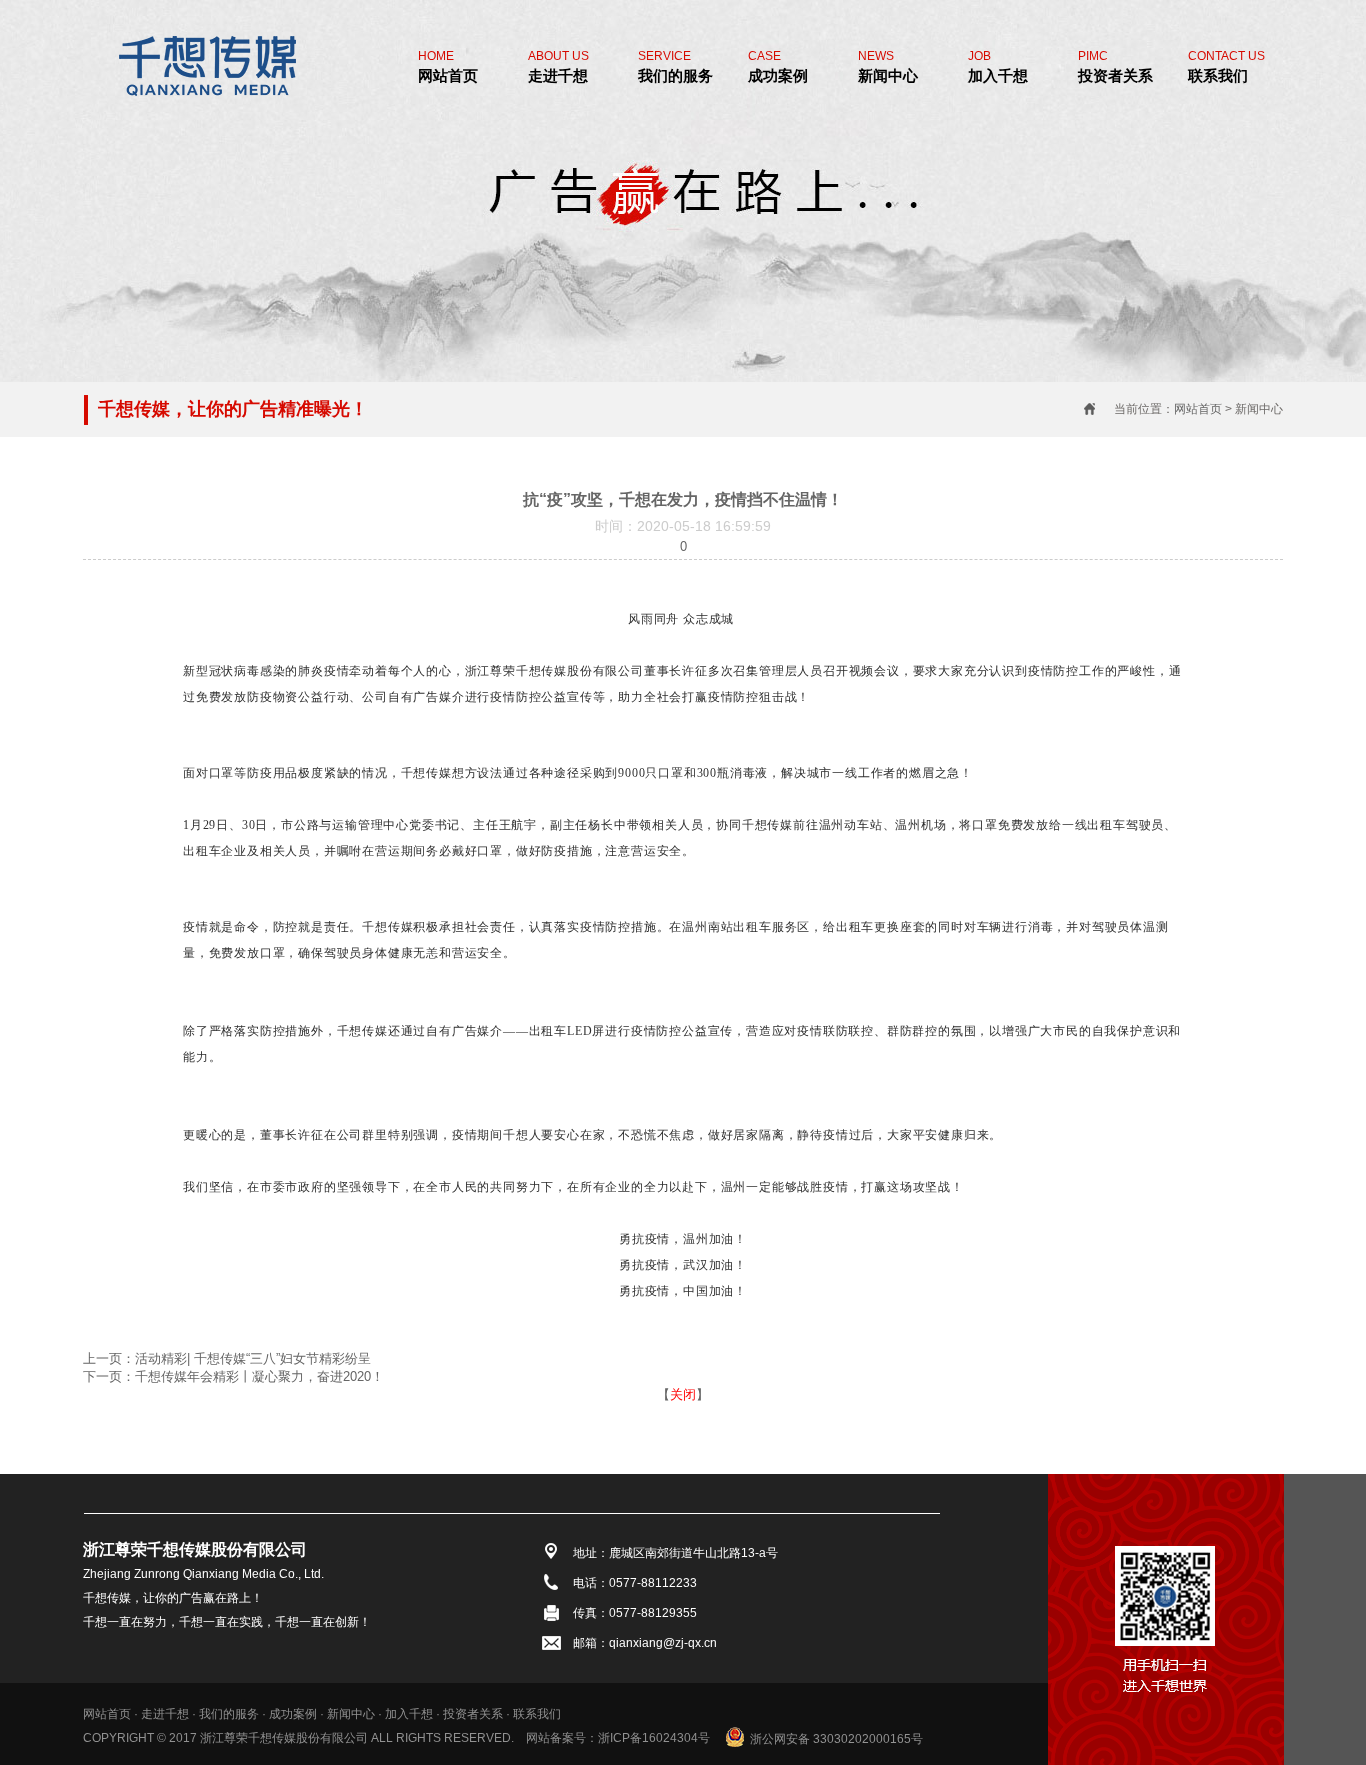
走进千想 (558, 66)
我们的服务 (675, 66)
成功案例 (778, 66)
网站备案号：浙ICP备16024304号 (618, 1738)
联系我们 (1226, 66)
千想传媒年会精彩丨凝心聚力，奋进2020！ (259, 1376)
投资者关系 (1115, 66)
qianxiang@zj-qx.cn (663, 1643)
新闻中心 (888, 66)
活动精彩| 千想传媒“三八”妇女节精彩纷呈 (253, 1358)
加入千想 (998, 66)
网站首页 (448, 66)
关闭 (683, 1394)
